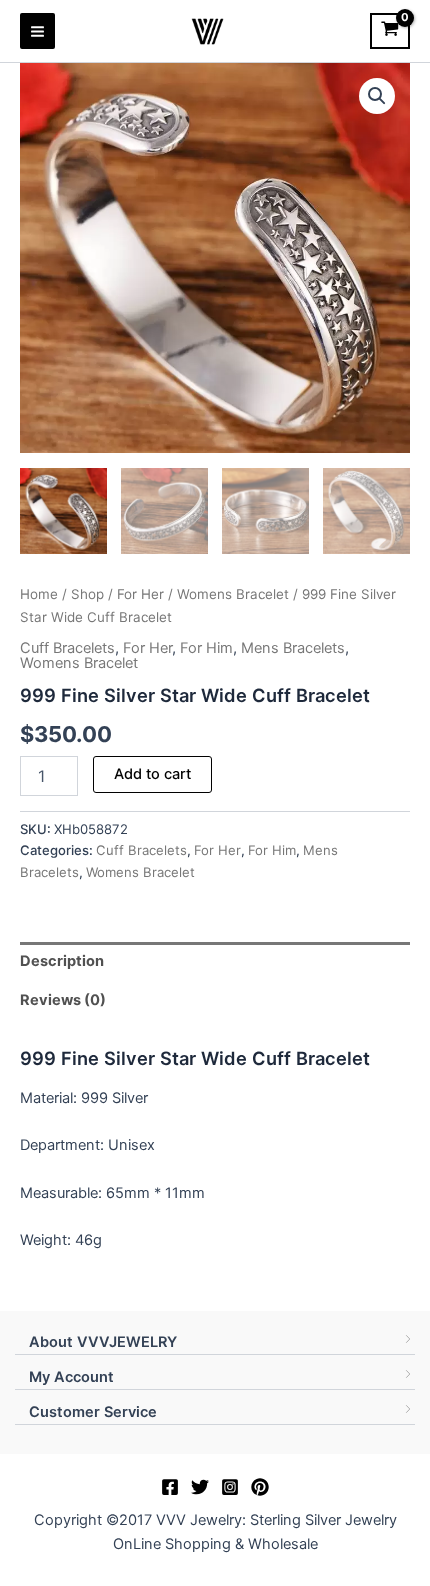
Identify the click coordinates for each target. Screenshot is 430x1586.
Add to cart (152, 774)
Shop (87, 594)
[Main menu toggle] (37, 30)
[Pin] (260, 1487)
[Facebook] (170, 1487)
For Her (140, 594)
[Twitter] (200, 1487)
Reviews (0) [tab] (63, 1000)
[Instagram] (230, 1487)
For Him (206, 648)
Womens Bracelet (233, 594)
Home (39, 594)
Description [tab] (62, 961)
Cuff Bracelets (67, 648)
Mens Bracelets (293, 648)
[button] (377, 96)
